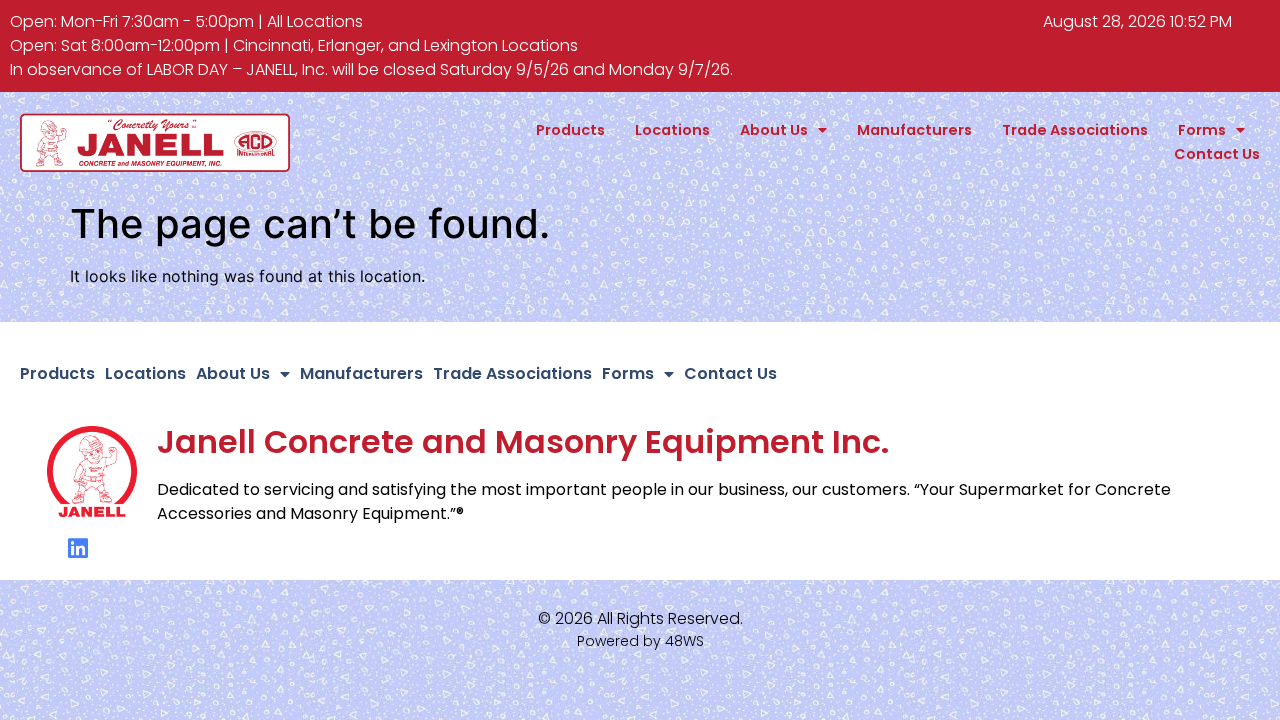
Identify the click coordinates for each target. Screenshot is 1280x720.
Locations (672, 130)
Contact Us (1217, 154)
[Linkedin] (78, 548)
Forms (1202, 130)
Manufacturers (914, 130)
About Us (774, 130)
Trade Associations (1075, 130)
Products (570, 130)
